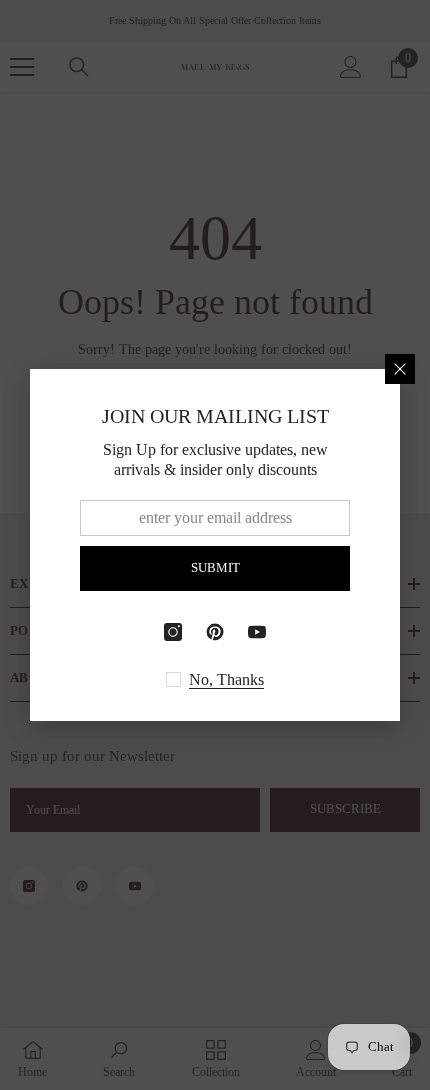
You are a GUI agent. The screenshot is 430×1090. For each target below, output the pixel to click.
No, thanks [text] (226, 679)
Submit (215, 568)
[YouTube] (257, 632)
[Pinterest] (215, 632)
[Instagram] (173, 632)
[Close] (400, 369)
